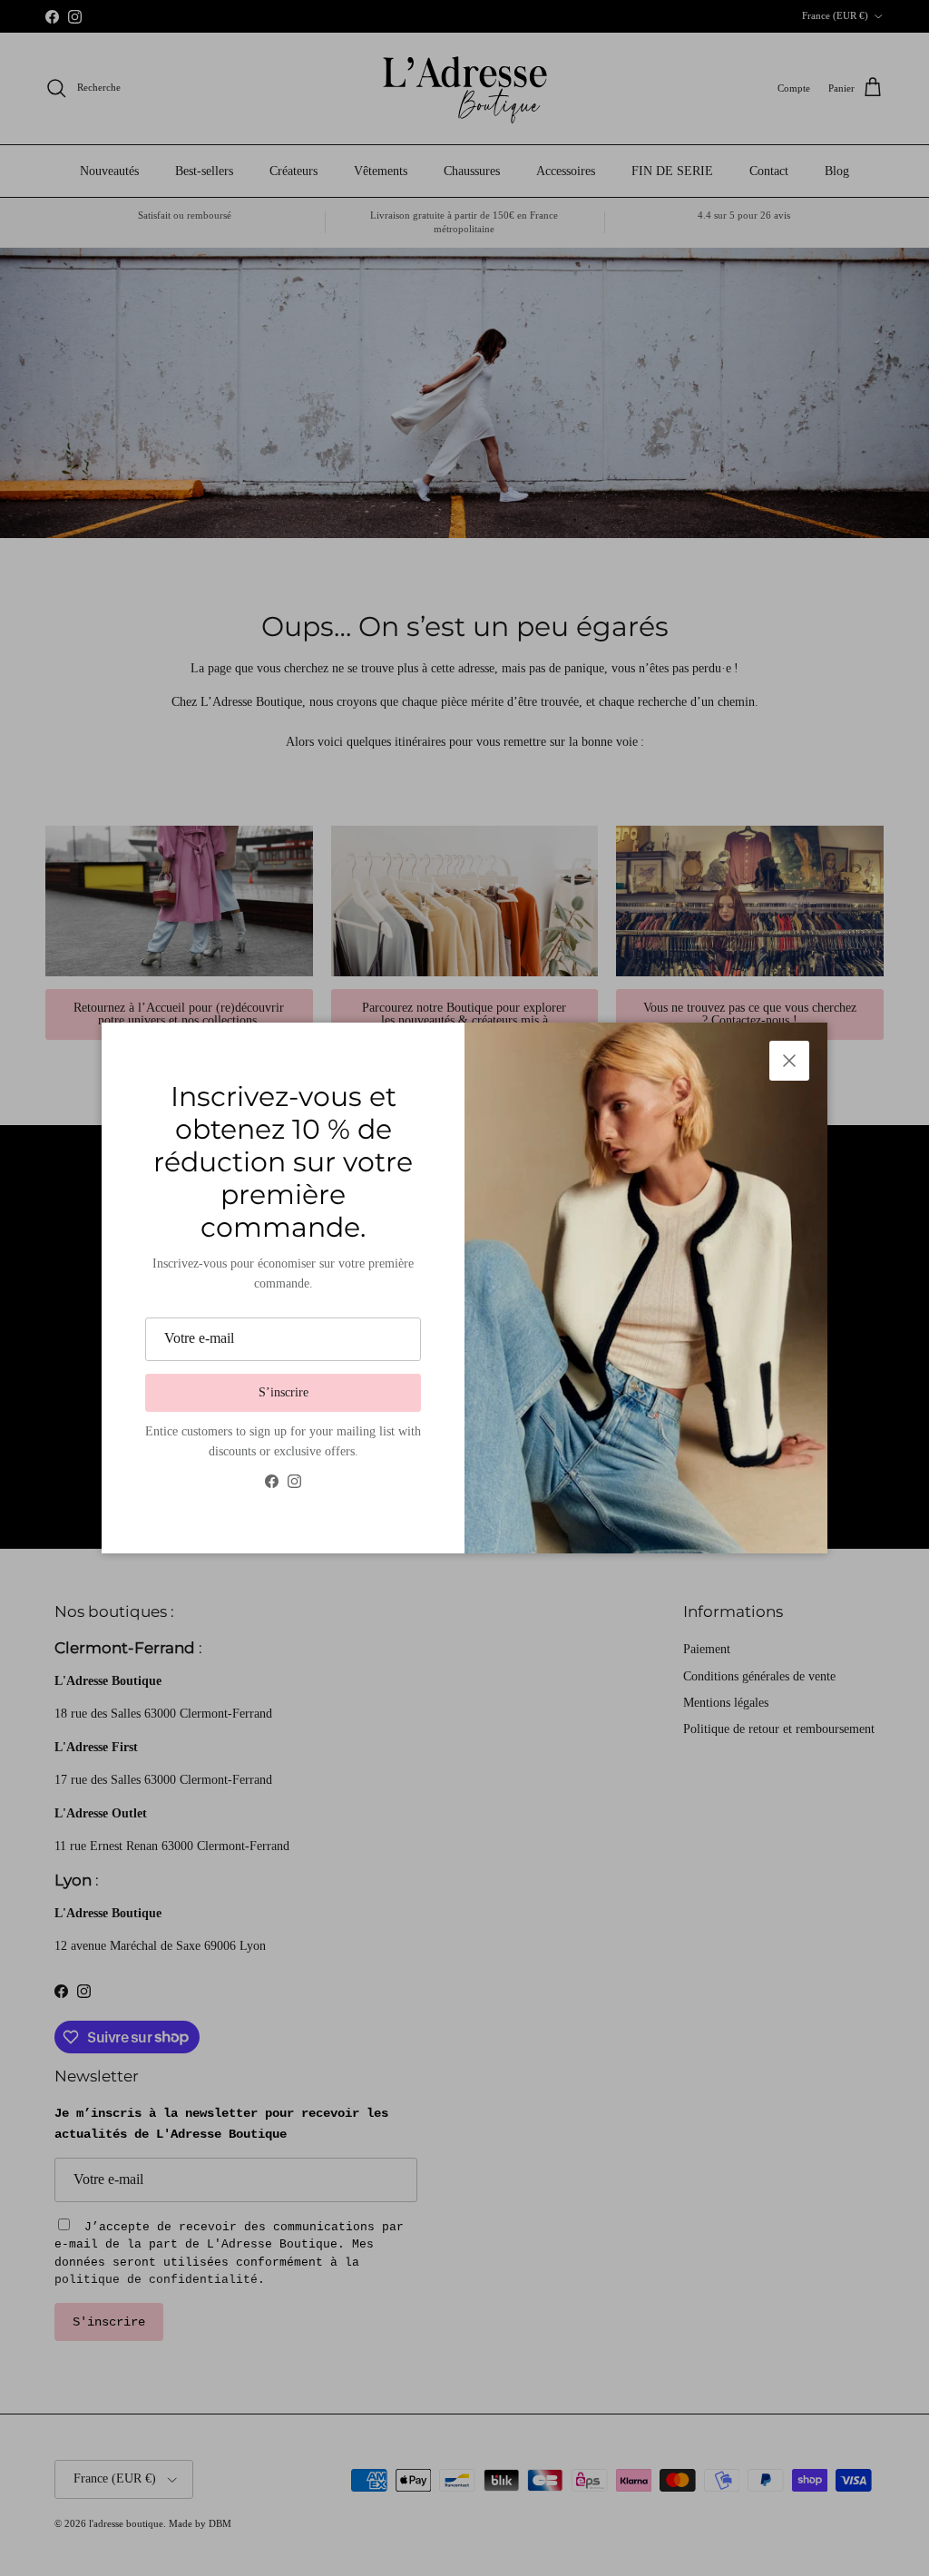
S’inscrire (284, 1392)
